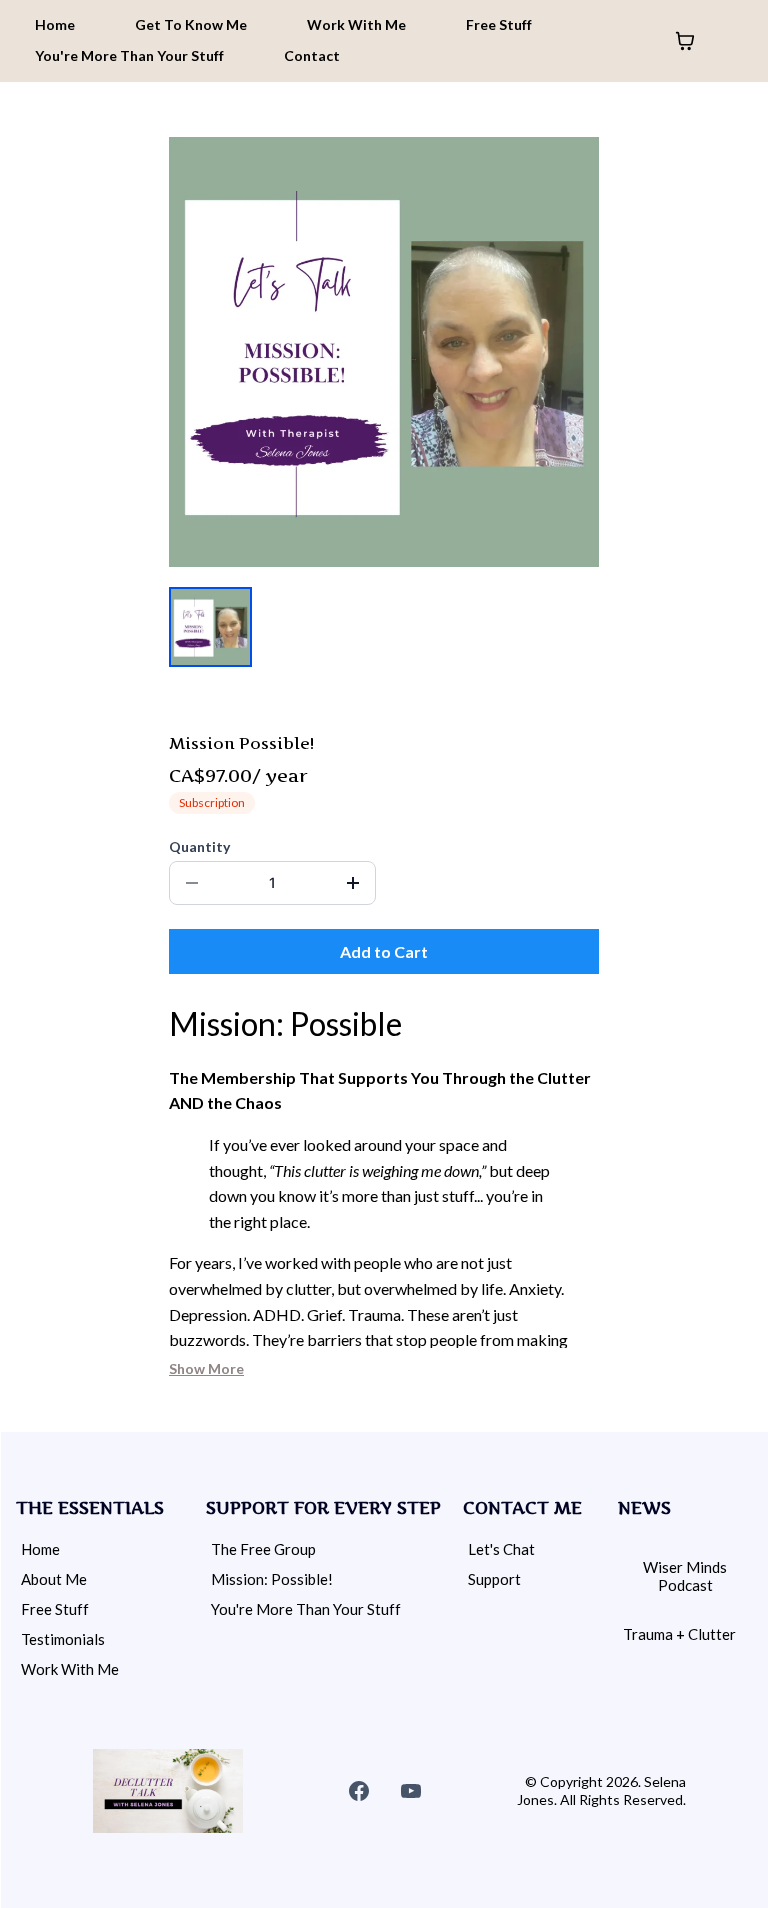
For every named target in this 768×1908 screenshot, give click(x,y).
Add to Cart (384, 951)
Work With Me (356, 24)
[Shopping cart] (685, 41)
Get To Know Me (191, 24)
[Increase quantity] (353, 883)
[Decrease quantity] (192, 883)
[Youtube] (411, 1791)
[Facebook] (359, 1791)
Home (55, 24)
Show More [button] (206, 1368)
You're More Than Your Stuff (129, 55)
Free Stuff (499, 24)
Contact (312, 55)
